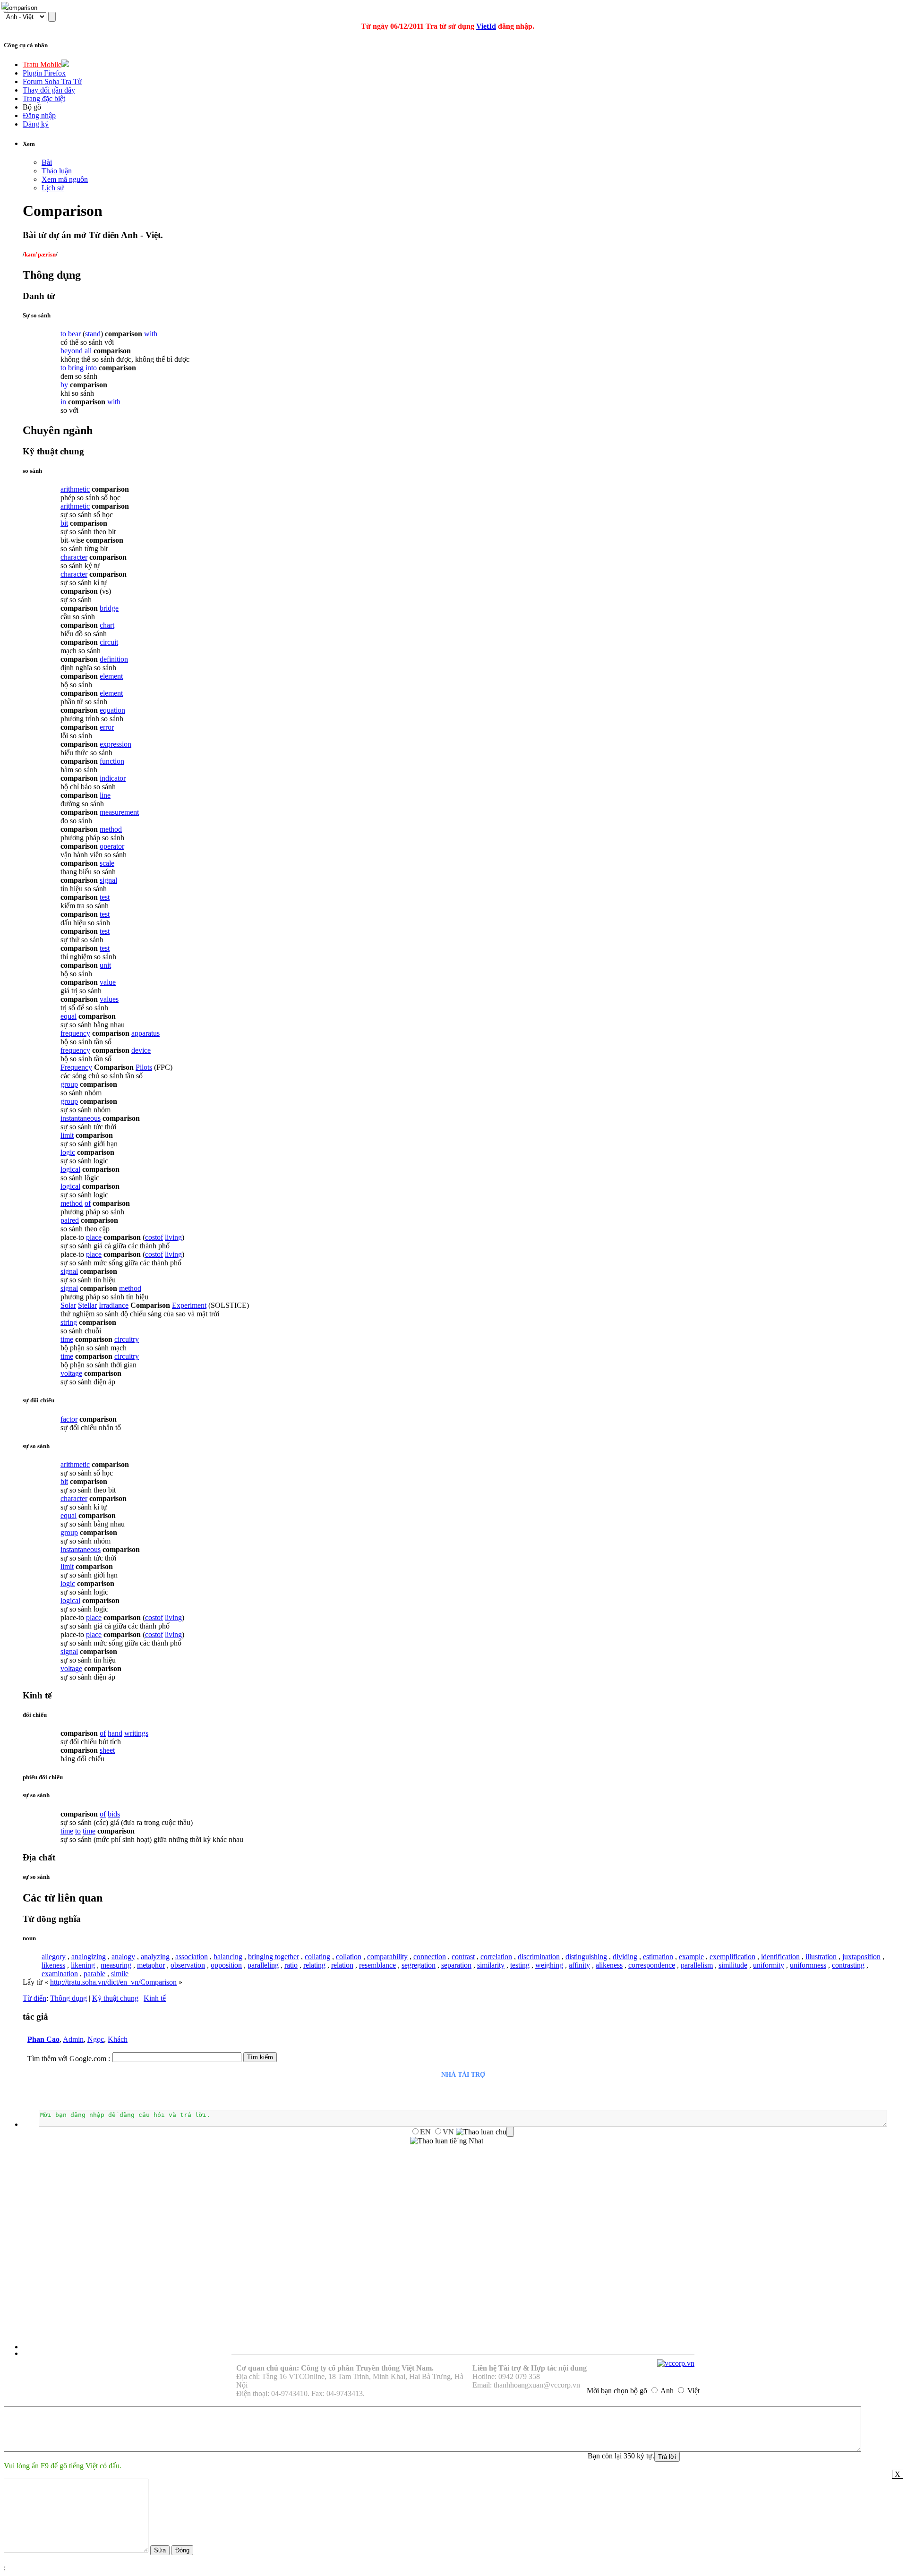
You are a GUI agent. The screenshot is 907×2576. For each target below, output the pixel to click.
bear (74, 334)
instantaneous (81, 1118)
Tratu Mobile (42, 64)
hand (115, 1733)
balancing (228, 1957)
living (173, 1237)
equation (112, 710)
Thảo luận (57, 171)
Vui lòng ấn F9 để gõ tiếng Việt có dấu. (63, 2466)
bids (114, 1814)
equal (68, 1016)
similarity (491, 1965)
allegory (54, 1957)
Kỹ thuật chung (115, 1998)
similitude (733, 1965)
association (192, 1957)
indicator (113, 778)
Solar (68, 1305)
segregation (419, 1965)
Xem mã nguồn (65, 179)
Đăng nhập (39, 115)
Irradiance (114, 1305)
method (111, 829)
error (107, 727)
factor (69, 1419)
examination (60, 1974)
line (105, 795)
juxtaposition (861, 1957)
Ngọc (96, 2039)
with (151, 334)
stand (93, 334)
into (91, 368)
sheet (107, 1750)
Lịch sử (53, 188)
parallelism (697, 1965)
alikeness (609, 1965)
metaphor (151, 1965)
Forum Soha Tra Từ (52, 81)
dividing (625, 1957)
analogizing (89, 1957)
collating (317, 1957)
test (105, 897)
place (94, 1237)
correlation (496, 1957)
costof (154, 1237)
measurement (119, 812)
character (74, 557)
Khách (118, 2039)
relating (314, 1965)
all (88, 351)
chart (107, 625)
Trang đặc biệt (44, 98)
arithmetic (75, 489)
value (108, 982)
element (111, 676)
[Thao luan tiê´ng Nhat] (447, 2141)
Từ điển (34, 1998)
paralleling (263, 1965)
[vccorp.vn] (676, 2363)
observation (188, 1965)
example (691, 1957)
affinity (579, 1965)
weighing (549, 1965)
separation (456, 1965)
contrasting (848, 1965)
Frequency (76, 1067)
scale (107, 863)
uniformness (808, 1965)
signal (108, 880)
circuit (109, 642)
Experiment (189, 1305)
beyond (72, 351)
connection (430, 1957)
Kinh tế (155, 1998)
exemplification (732, 1957)
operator (112, 846)
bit (64, 523)
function (112, 761)
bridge (109, 608)
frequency (75, 1033)
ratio (291, 1965)
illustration (821, 1957)
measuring (116, 1965)
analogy (123, 1957)
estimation (658, 1957)
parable (94, 1974)
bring (76, 368)
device (141, 1050)
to (63, 334)
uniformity (769, 1965)
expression (116, 744)
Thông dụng (68, 1998)
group (69, 1084)
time (67, 1339)
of (88, 1203)
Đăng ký (36, 124)
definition (114, 659)
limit (67, 1135)
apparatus (145, 1033)
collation (349, 1957)
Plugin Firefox (44, 73)
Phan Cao (43, 2039)
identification (780, 1957)
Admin (73, 2039)
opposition (226, 1965)
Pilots (144, 1067)
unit (105, 965)
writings (136, 1733)
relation (342, 1965)
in (63, 402)
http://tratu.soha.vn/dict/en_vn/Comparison (113, 1982)
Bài (47, 162)
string (69, 1322)
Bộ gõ (32, 107)
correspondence (652, 1965)
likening (83, 1965)
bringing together (274, 1957)
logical (70, 1169)
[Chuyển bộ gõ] (7, 7)
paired (70, 1220)
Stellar (87, 1305)
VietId (486, 26)
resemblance (377, 1965)
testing (520, 1965)
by (64, 385)
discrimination (539, 1957)
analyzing (155, 1957)
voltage (71, 1373)
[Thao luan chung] (485, 2132)
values (109, 999)
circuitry (127, 1339)
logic (68, 1152)
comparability (387, 1957)
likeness (53, 1965)
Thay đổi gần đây (49, 90)
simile (120, 1974)
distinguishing (586, 1957)
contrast (463, 1957)
